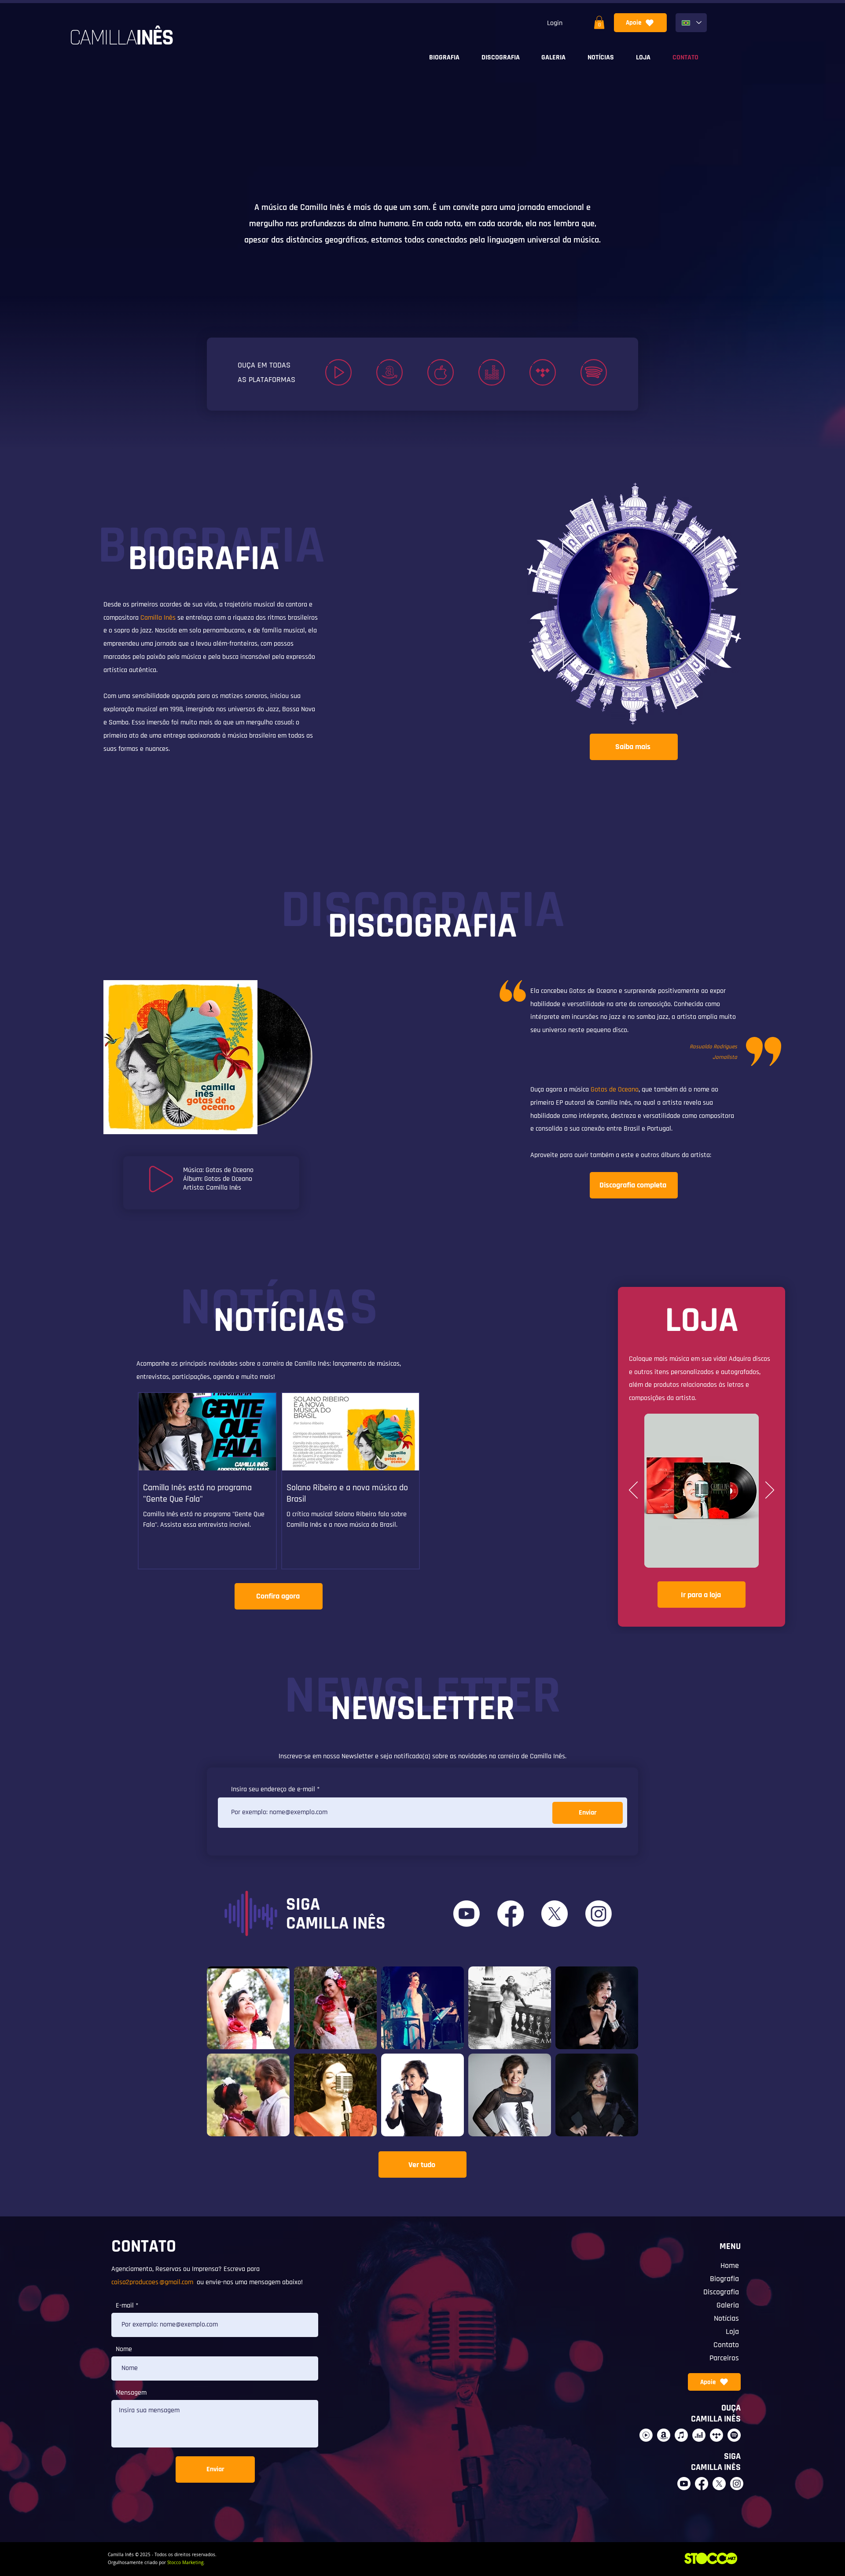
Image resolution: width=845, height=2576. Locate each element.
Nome (124, 2349)
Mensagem (131, 2393)
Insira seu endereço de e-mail (273, 1790)
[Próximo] (770, 1491)
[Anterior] (633, 1491)
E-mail (125, 2306)
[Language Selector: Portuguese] (691, 23)
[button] (599, 22)
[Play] (162, 1179)
